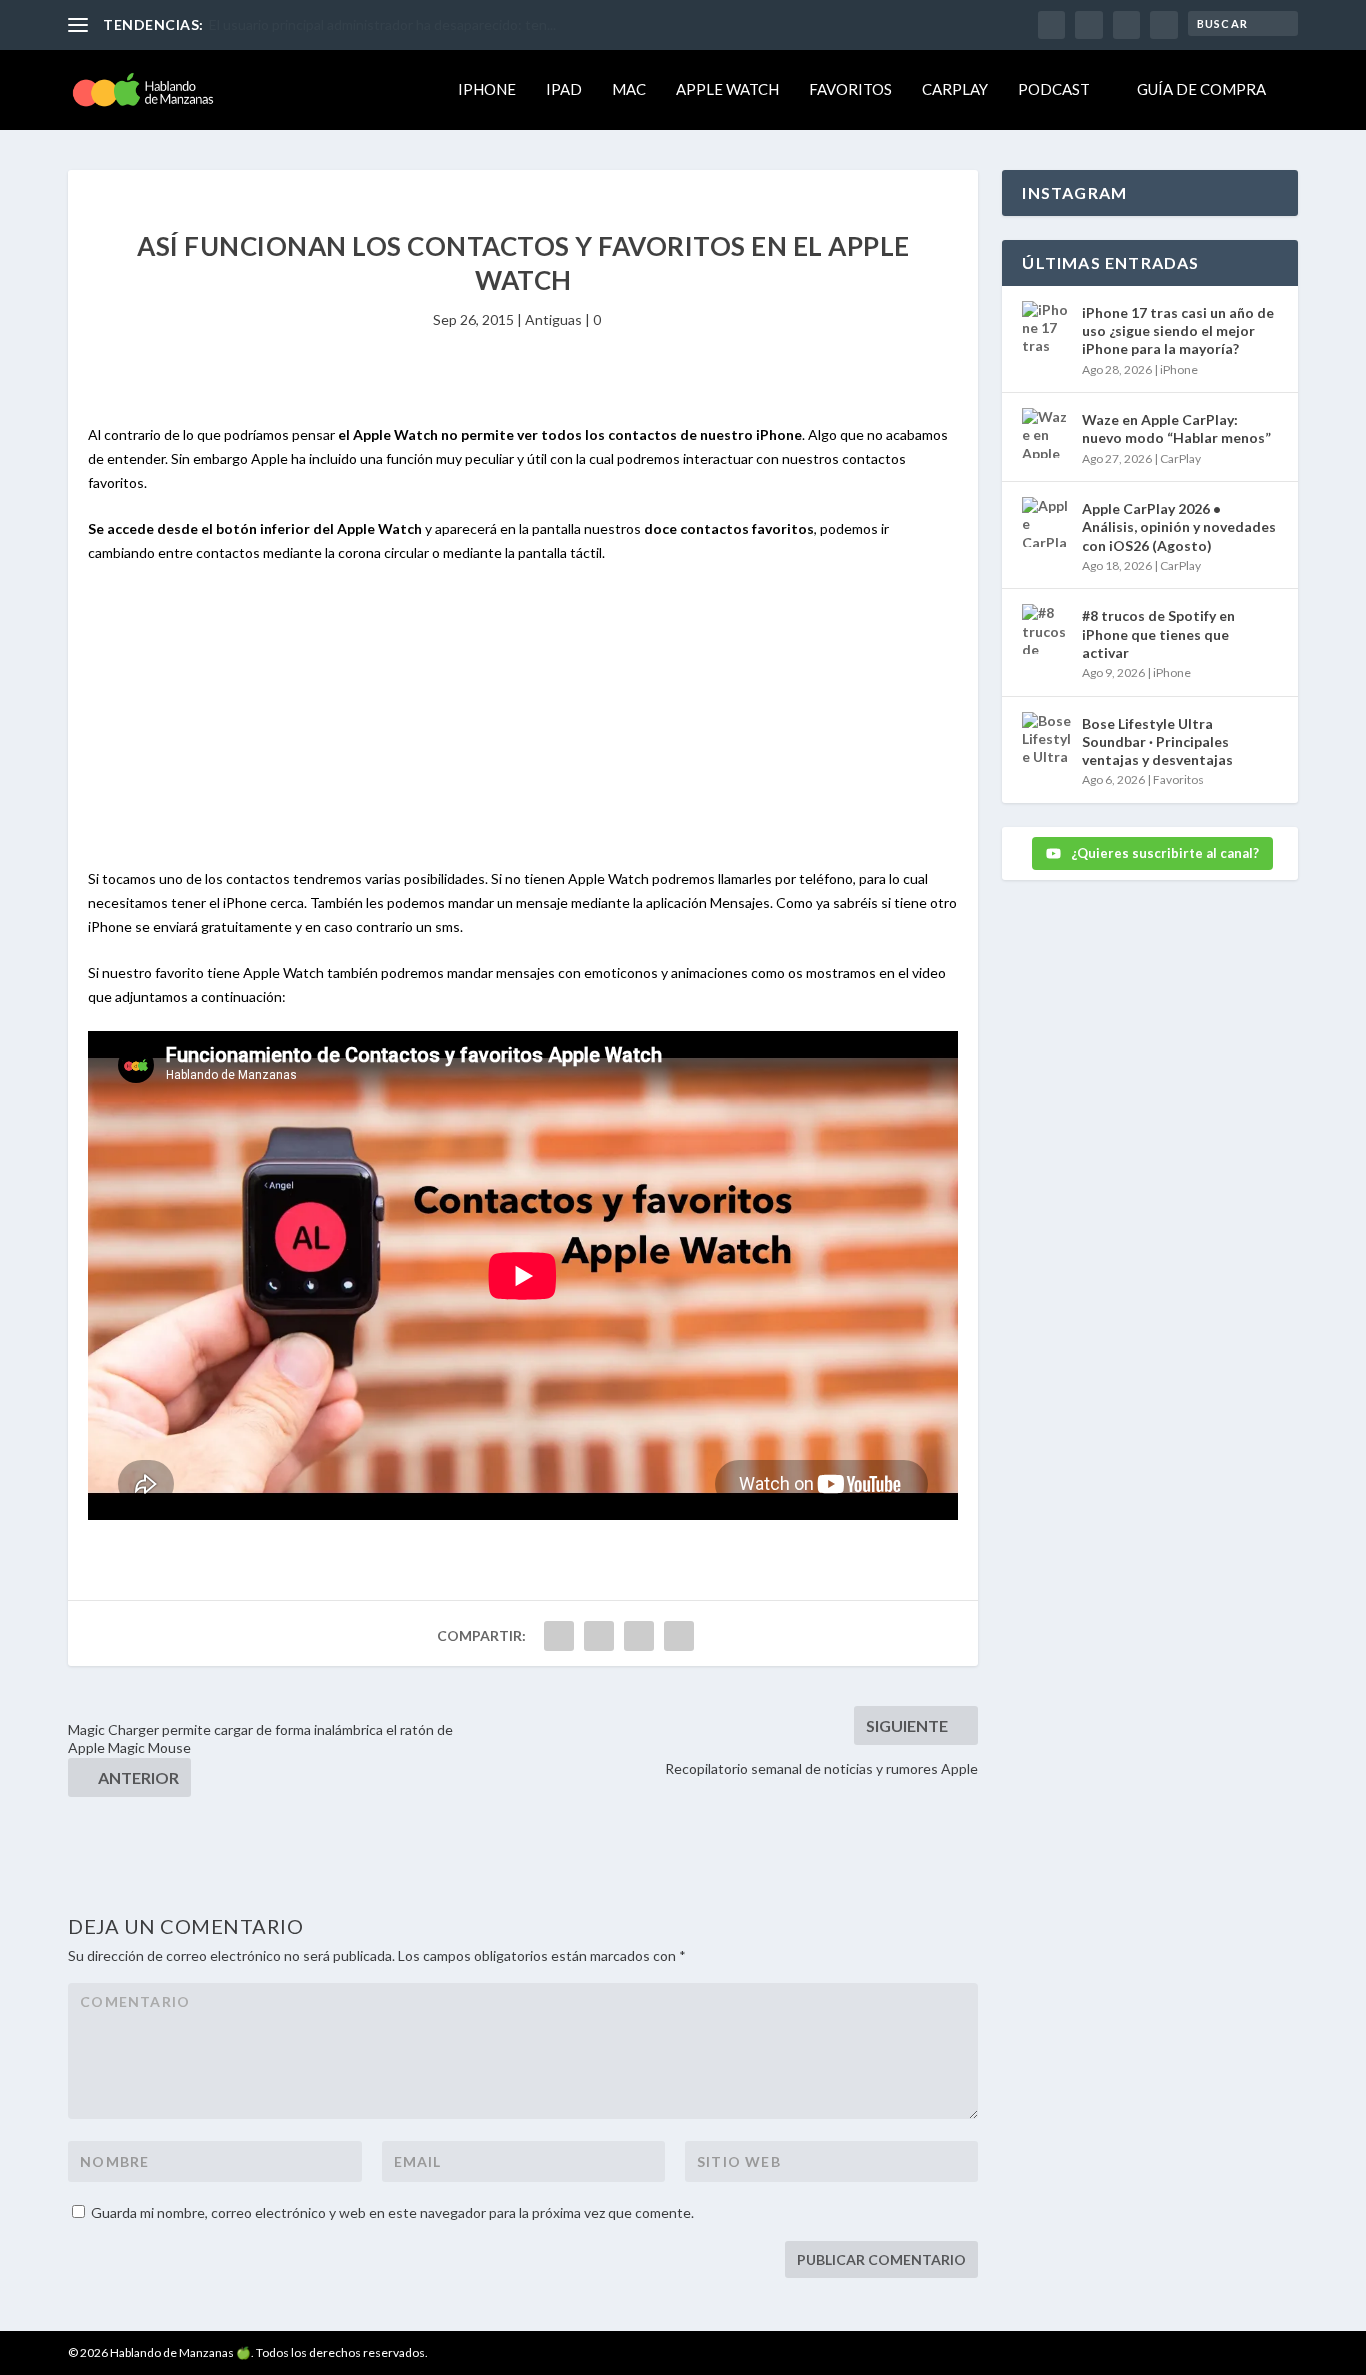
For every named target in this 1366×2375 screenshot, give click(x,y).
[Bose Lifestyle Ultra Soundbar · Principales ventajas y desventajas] (1047, 737)
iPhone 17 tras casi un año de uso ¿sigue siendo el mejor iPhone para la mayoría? (1178, 330)
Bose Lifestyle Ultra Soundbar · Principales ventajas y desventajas (1157, 741)
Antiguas (553, 319)
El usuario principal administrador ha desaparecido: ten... (382, 24)
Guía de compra (1201, 89)
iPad (564, 89)
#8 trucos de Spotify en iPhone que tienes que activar (1158, 633)
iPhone (487, 89)
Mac (629, 89)
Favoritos (850, 89)
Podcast (1054, 89)
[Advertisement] (523, 727)
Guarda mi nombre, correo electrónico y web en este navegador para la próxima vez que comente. (392, 2212)
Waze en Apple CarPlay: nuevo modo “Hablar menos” (1176, 428)
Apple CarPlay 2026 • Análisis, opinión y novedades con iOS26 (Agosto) (1179, 526)
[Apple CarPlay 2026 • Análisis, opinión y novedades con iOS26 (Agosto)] (1047, 522)
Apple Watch (727, 89)
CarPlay (955, 89)
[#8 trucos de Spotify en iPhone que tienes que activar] (1047, 629)
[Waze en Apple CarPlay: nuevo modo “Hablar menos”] (1047, 433)
